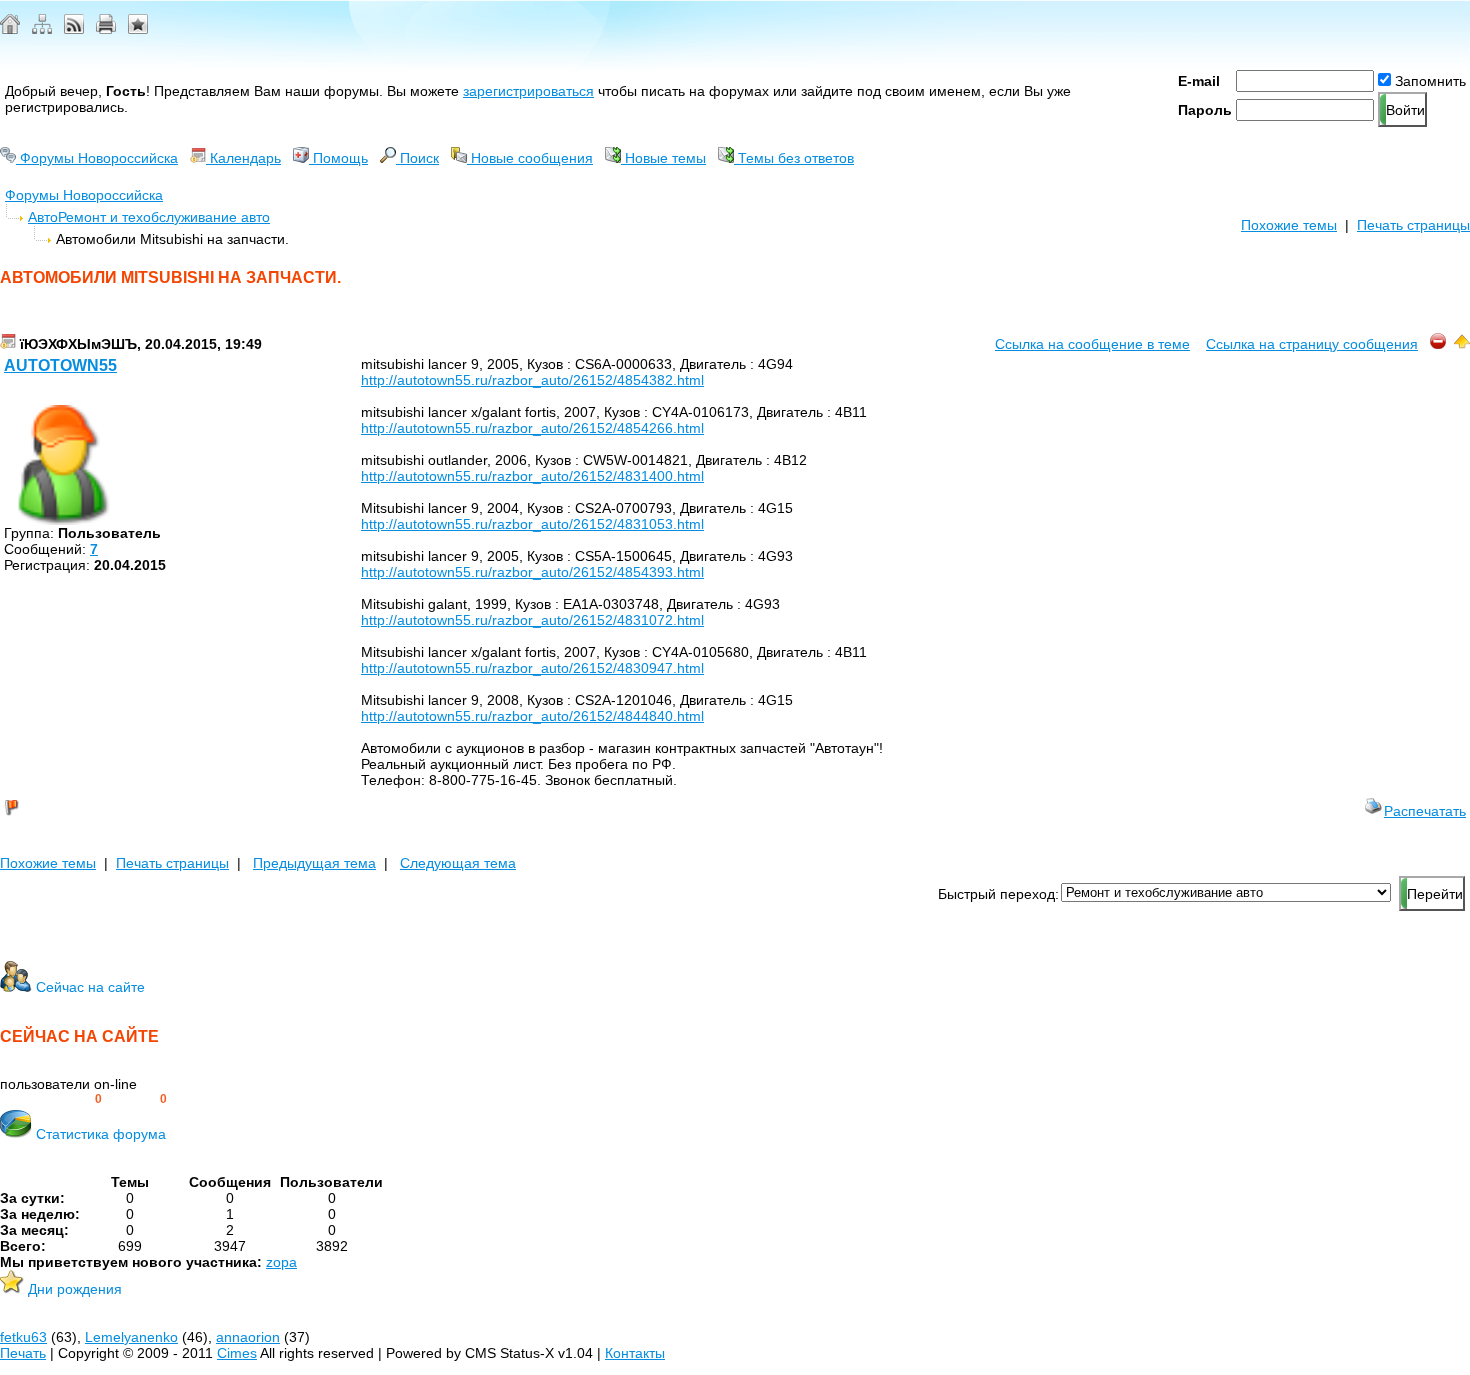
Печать (23, 1353)
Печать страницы (1413, 225)
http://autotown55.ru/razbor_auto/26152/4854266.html (532, 428)
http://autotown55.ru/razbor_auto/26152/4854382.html (532, 380)
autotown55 (60, 365)
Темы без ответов (794, 158)
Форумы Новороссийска (97, 158)
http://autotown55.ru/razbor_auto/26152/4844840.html (532, 716)
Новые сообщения (530, 158)
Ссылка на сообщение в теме (1092, 344)
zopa (281, 1262)
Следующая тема (458, 863)
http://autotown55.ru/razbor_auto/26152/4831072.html (532, 620)
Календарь (243, 158)
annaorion (248, 1337)
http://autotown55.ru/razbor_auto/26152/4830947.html (532, 668)
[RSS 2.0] (74, 29)
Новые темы (663, 158)
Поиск (417, 158)
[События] (8, 344)
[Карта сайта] (42, 29)
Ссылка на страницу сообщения (1312, 344)
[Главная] (10, 29)
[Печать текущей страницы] (106, 29)
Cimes (237, 1353)
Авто (43, 217)
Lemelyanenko (131, 1337)
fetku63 (23, 1337)
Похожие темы (1289, 225)
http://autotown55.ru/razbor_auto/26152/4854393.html (532, 572)
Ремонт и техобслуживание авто (164, 217)
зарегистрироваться (528, 91)
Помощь (338, 158)
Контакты (635, 1353)
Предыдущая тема (314, 863)
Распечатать (1425, 811)
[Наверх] (1462, 344)
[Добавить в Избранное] (138, 29)
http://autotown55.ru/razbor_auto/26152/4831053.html (532, 524)
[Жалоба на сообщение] (1438, 344)
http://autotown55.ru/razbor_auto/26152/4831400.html (532, 476)
